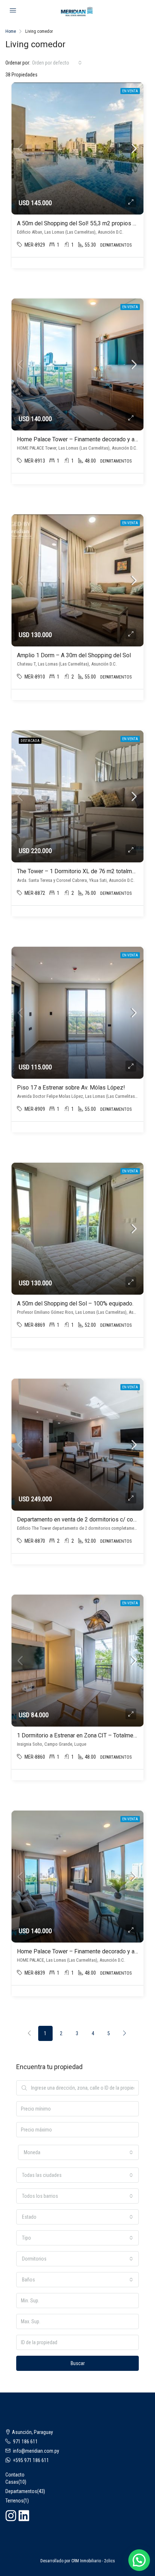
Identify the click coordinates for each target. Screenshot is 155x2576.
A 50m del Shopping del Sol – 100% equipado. (75, 1304)
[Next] (125, 2033)
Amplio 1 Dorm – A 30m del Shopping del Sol (74, 655)
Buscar (78, 2363)
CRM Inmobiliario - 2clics (93, 2561)
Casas (12, 2482)
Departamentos (21, 2491)
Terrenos (14, 2501)
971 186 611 (25, 2442)
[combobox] (57, 63)
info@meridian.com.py (36, 2451)
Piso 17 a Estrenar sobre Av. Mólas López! (71, 1088)
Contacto (15, 2475)
